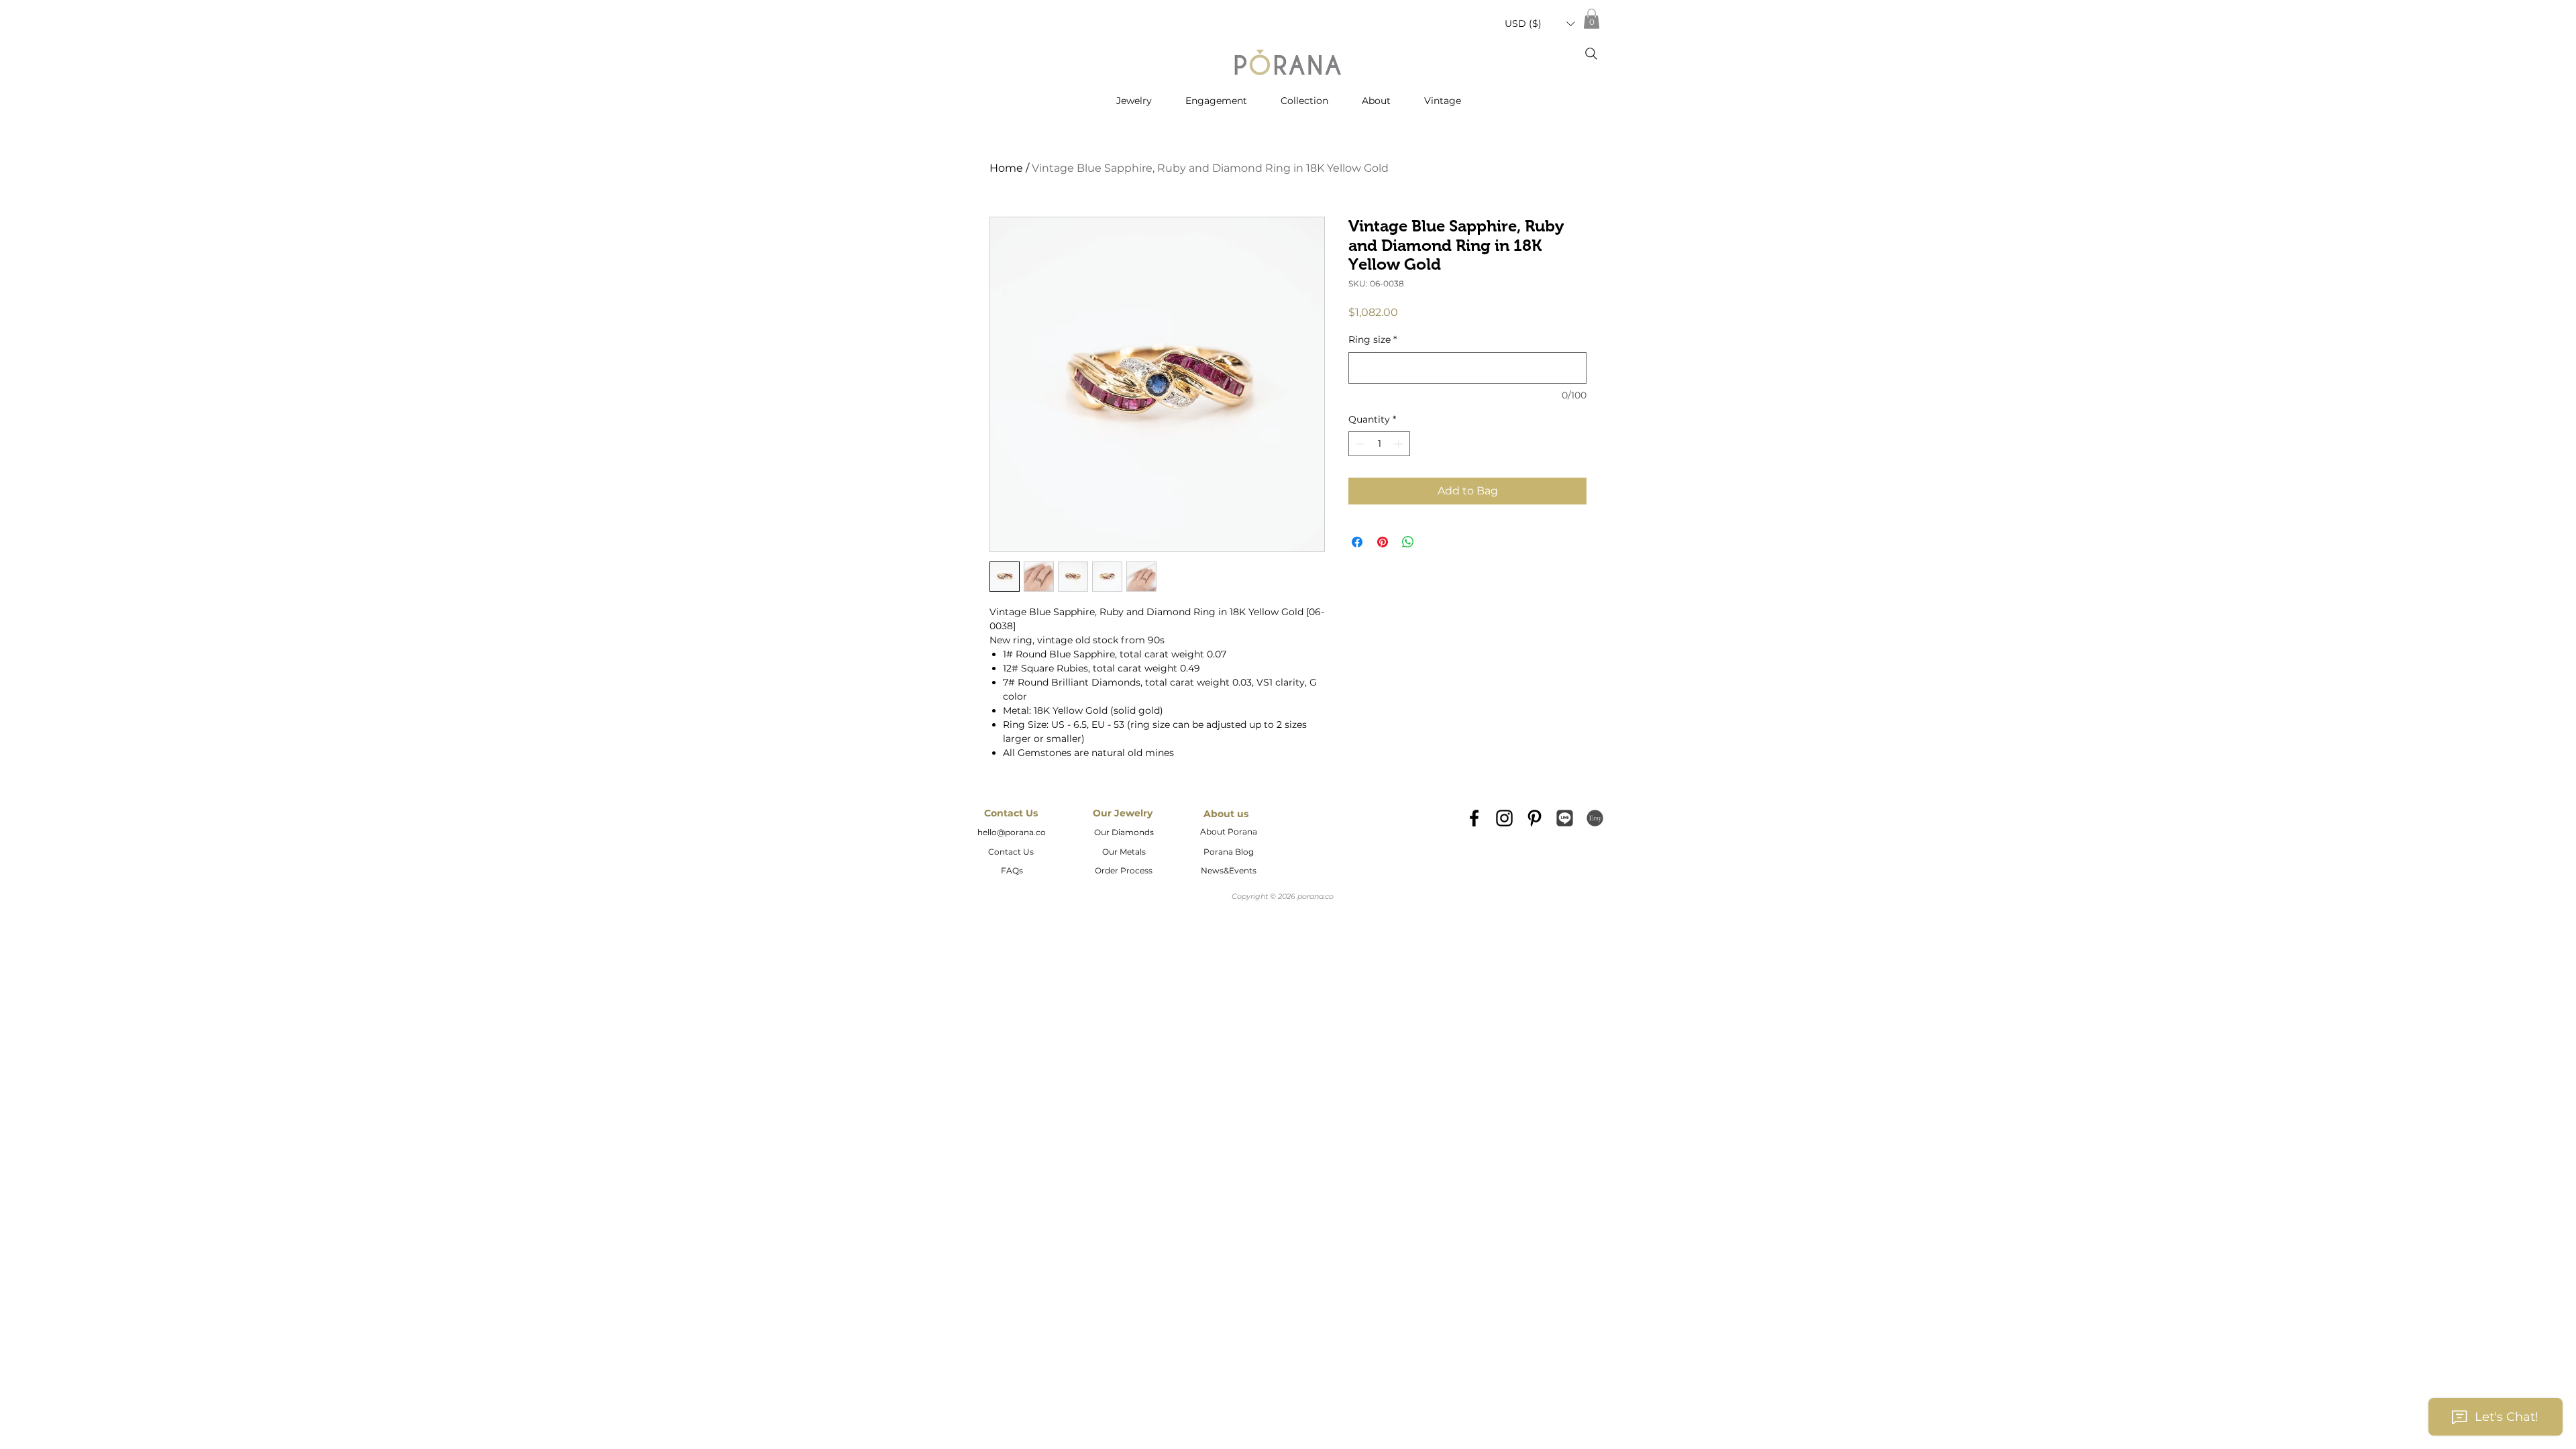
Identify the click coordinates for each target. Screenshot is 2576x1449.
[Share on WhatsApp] (1408, 542)
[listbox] (1540, 24)
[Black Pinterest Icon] (1535, 818)
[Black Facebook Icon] (1474, 818)
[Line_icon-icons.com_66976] (1565, 818)
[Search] (1591, 54)
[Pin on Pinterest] (1383, 542)
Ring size (1373, 339)
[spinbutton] (1379, 444)
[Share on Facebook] (1357, 542)
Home (1006, 168)
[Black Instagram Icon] (1504, 818)
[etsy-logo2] (1595, 818)
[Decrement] (1359, 444)
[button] (1540, 24)
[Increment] (1400, 444)
